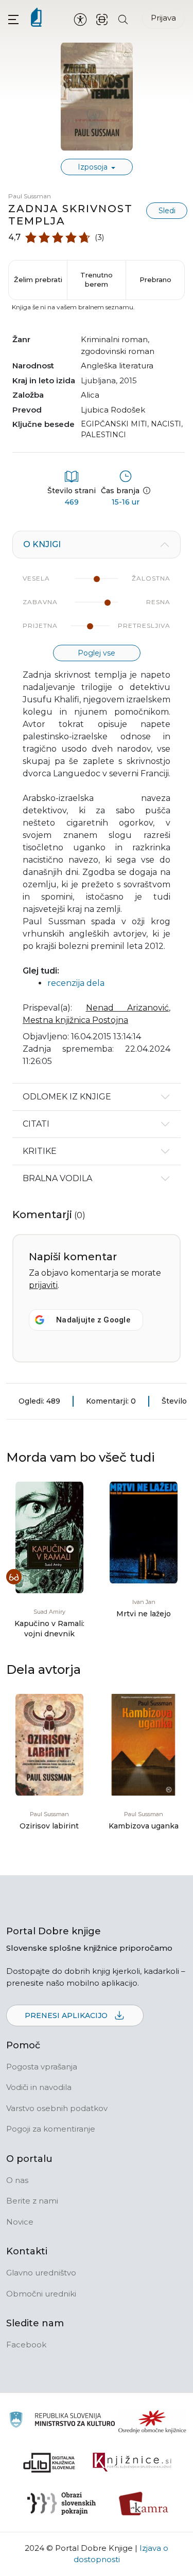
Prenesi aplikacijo (67, 2015)
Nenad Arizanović (128, 1008)
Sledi (167, 211)
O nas (17, 2180)
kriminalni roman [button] (114, 339)
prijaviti (43, 1285)
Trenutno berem (97, 279)
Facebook (26, 2345)
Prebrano (155, 279)
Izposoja (94, 167)
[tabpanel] (97, 807)
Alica (90, 395)
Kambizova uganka (144, 1826)
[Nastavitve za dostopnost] (80, 19)
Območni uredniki (41, 2294)
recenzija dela (76, 983)
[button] (13, 19)
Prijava (163, 18)
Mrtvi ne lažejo (144, 1614)
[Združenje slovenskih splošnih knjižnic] (132, 2462)
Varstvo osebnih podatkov (57, 2108)
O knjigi (42, 544)
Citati (36, 1124)
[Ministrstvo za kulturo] (62, 2421)
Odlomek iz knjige (67, 1097)
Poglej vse (97, 653)
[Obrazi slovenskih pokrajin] (62, 2504)
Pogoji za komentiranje (51, 2129)
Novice (20, 2222)
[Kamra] (144, 2504)
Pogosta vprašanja (42, 2067)
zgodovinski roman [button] (118, 351)
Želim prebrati (38, 279)
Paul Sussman (30, 196)
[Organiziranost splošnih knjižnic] (152, 2421)
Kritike (40, 1151)
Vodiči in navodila (39, 2087)
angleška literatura (117, 366)
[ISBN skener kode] (102, 19)
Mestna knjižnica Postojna (75, 1020)
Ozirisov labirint (49, 1826)
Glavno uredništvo (41, 2273)
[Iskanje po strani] (123, 19)
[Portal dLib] (49, 2462)
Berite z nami (32, 2201)
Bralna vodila (57, 1178)
